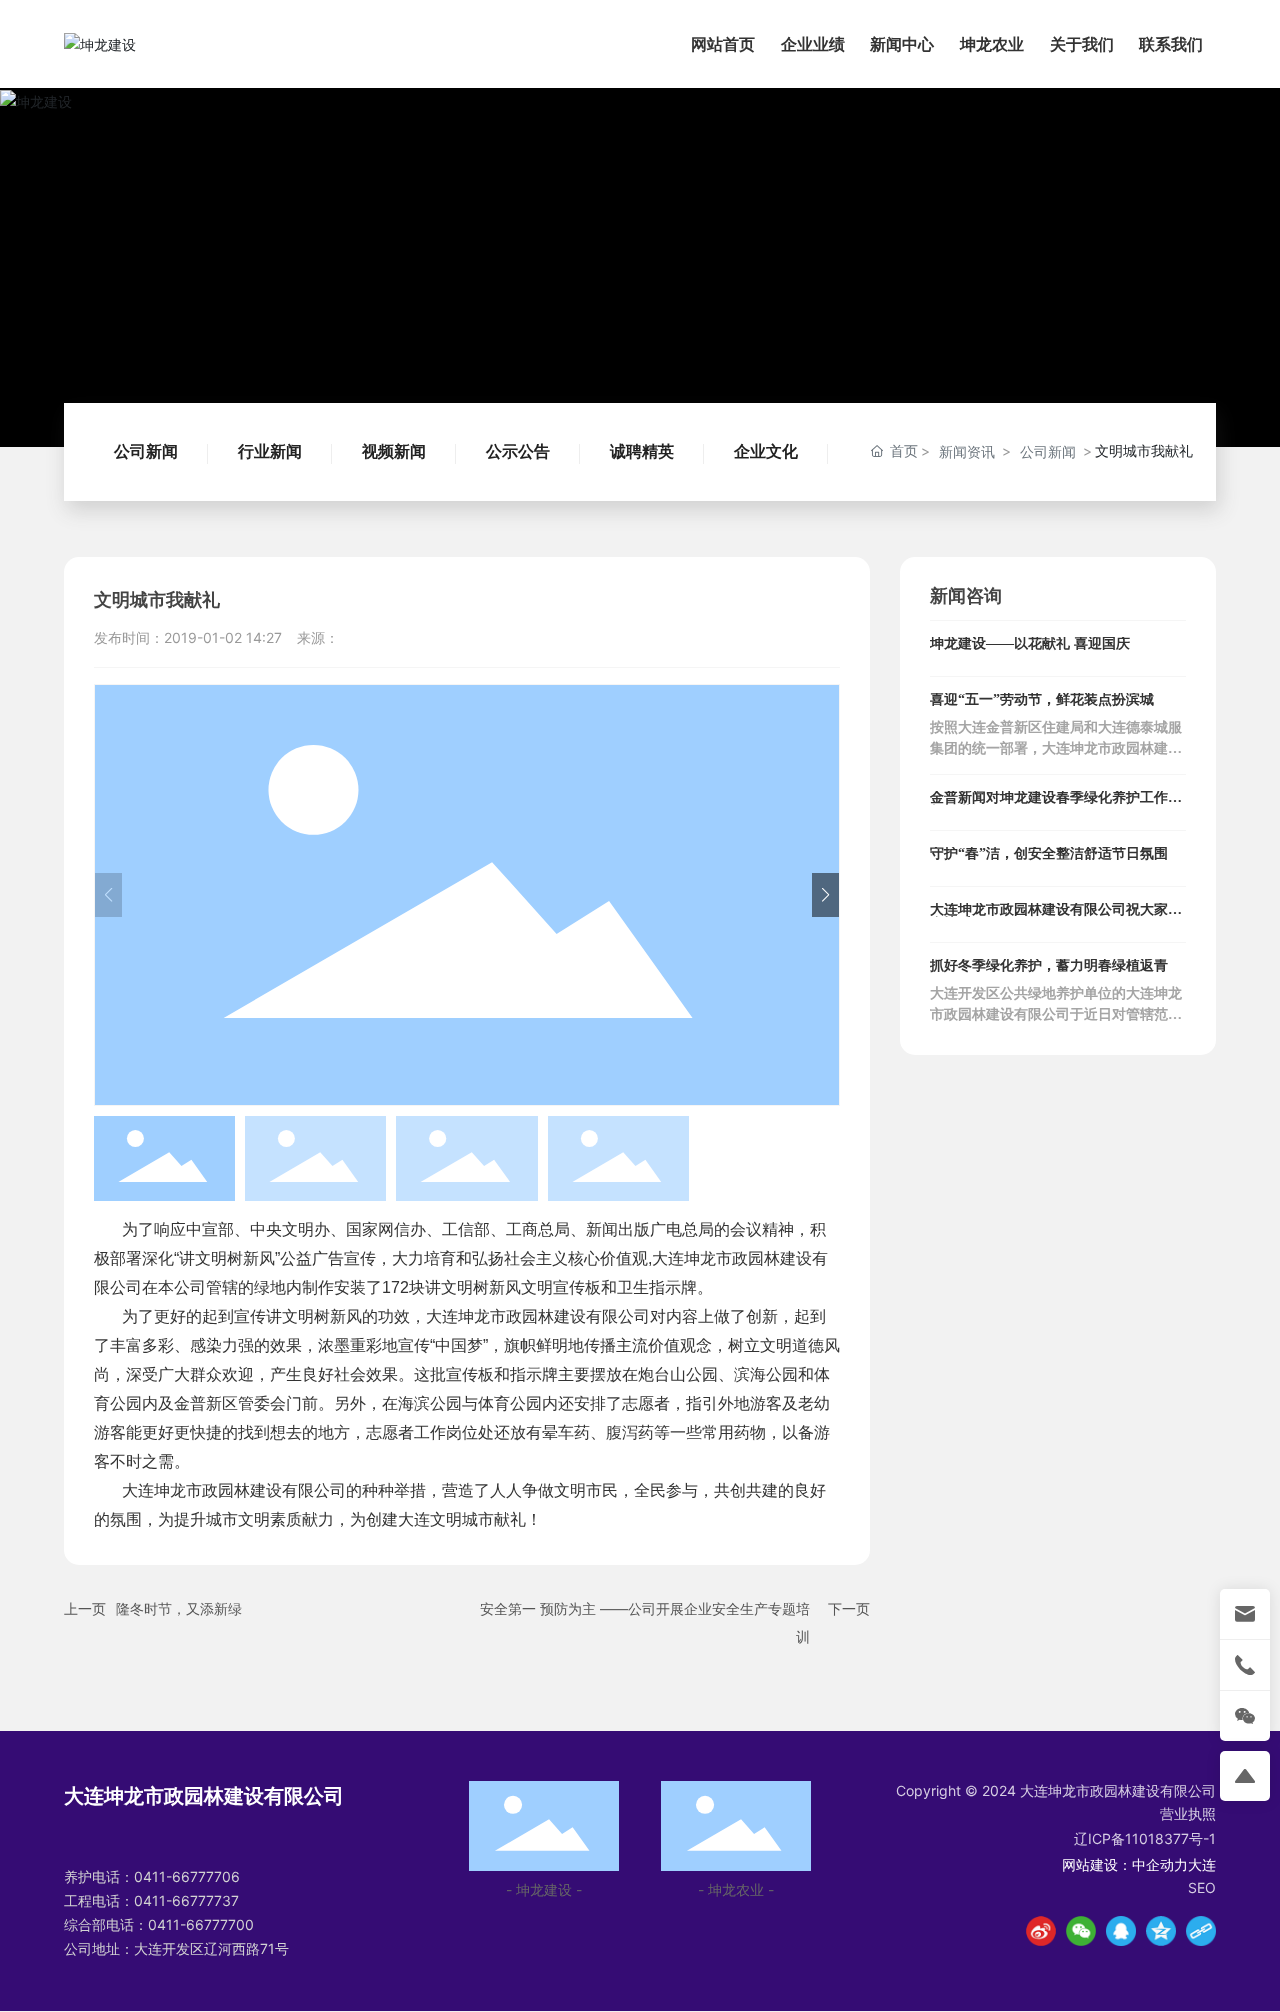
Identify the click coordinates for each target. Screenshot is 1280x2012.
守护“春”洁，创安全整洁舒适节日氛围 (1049, 853)
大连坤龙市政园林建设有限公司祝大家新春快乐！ (1056, 916)
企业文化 (766, 451)
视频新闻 (394, 451)
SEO (1202, 1887)
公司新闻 (146, 451)
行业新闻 (270, 451)
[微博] (1041, 1931)
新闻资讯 (967, 451)
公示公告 (518, 451)
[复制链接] (1201, 1931)
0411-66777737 (186, 1900)
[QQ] (1121, 1931)
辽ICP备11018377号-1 (1145, 1838)
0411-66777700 (201, 1924)
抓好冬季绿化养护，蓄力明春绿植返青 (1049, 965)
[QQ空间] (1161, 1931)
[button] (825, 895)
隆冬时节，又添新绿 (179, 1608)
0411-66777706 (187, 1876)
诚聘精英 (642, 451)
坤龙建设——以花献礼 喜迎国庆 (1030, 643)
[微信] (1081, 1931)
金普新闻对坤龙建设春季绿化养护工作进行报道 (1056, 804)
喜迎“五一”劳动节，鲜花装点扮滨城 (1042, 699)
